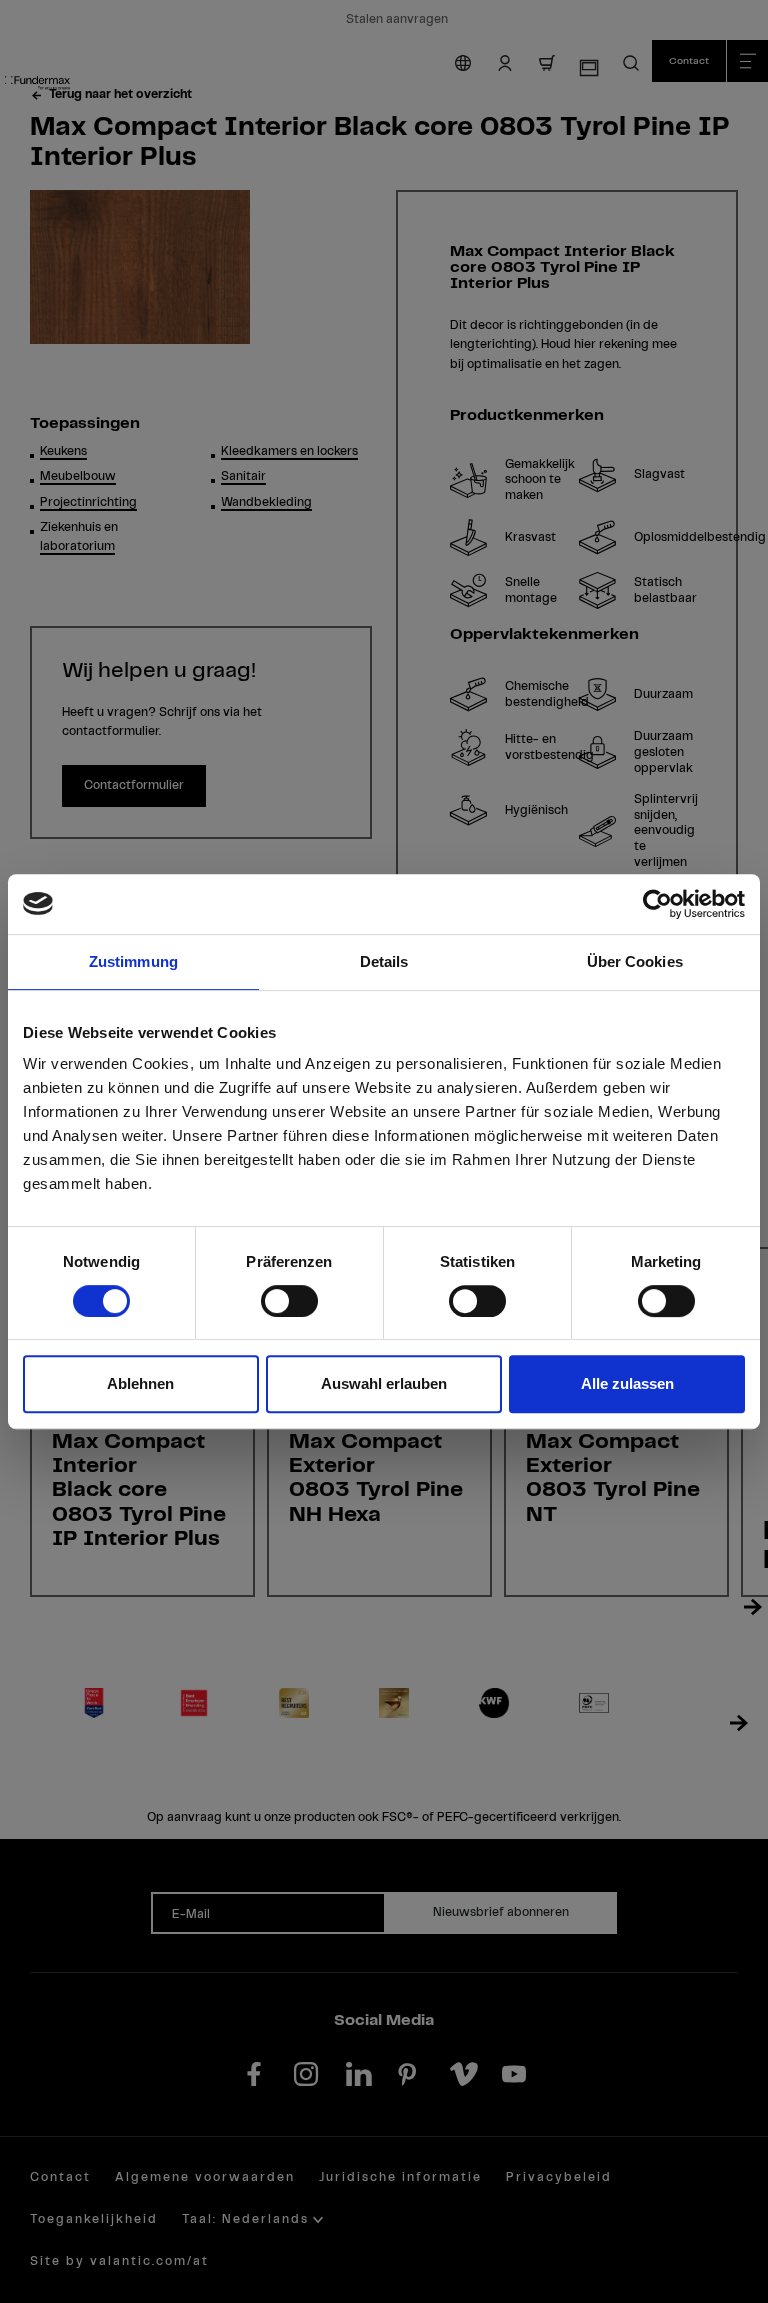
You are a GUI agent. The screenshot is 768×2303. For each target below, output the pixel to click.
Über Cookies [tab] (635, 961)
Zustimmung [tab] (133, 961)
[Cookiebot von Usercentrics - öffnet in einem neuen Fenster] (657, 904)
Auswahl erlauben (384, 1383)
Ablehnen (140, 1383)
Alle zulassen (627, 1383)
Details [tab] (384, 961)
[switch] (289, 1301)
